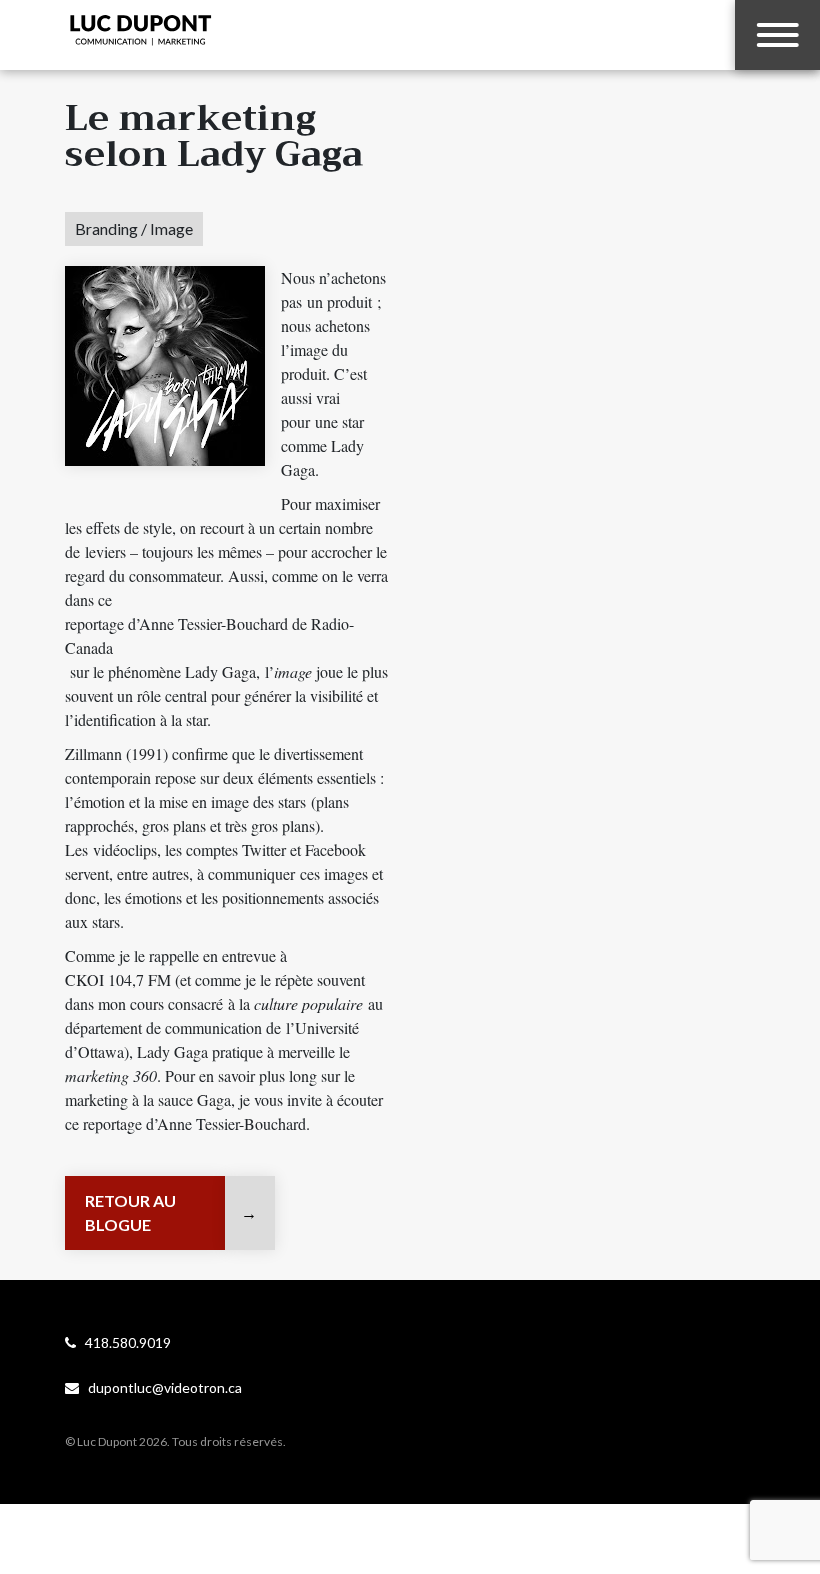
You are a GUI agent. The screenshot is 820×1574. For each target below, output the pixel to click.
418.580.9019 (123, 1342)
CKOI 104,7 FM (118, 979)
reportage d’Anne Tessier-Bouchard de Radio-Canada (209, 635)
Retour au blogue (130, 1212)
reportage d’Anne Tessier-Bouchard (194, 1123)
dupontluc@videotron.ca (160, 1387)
